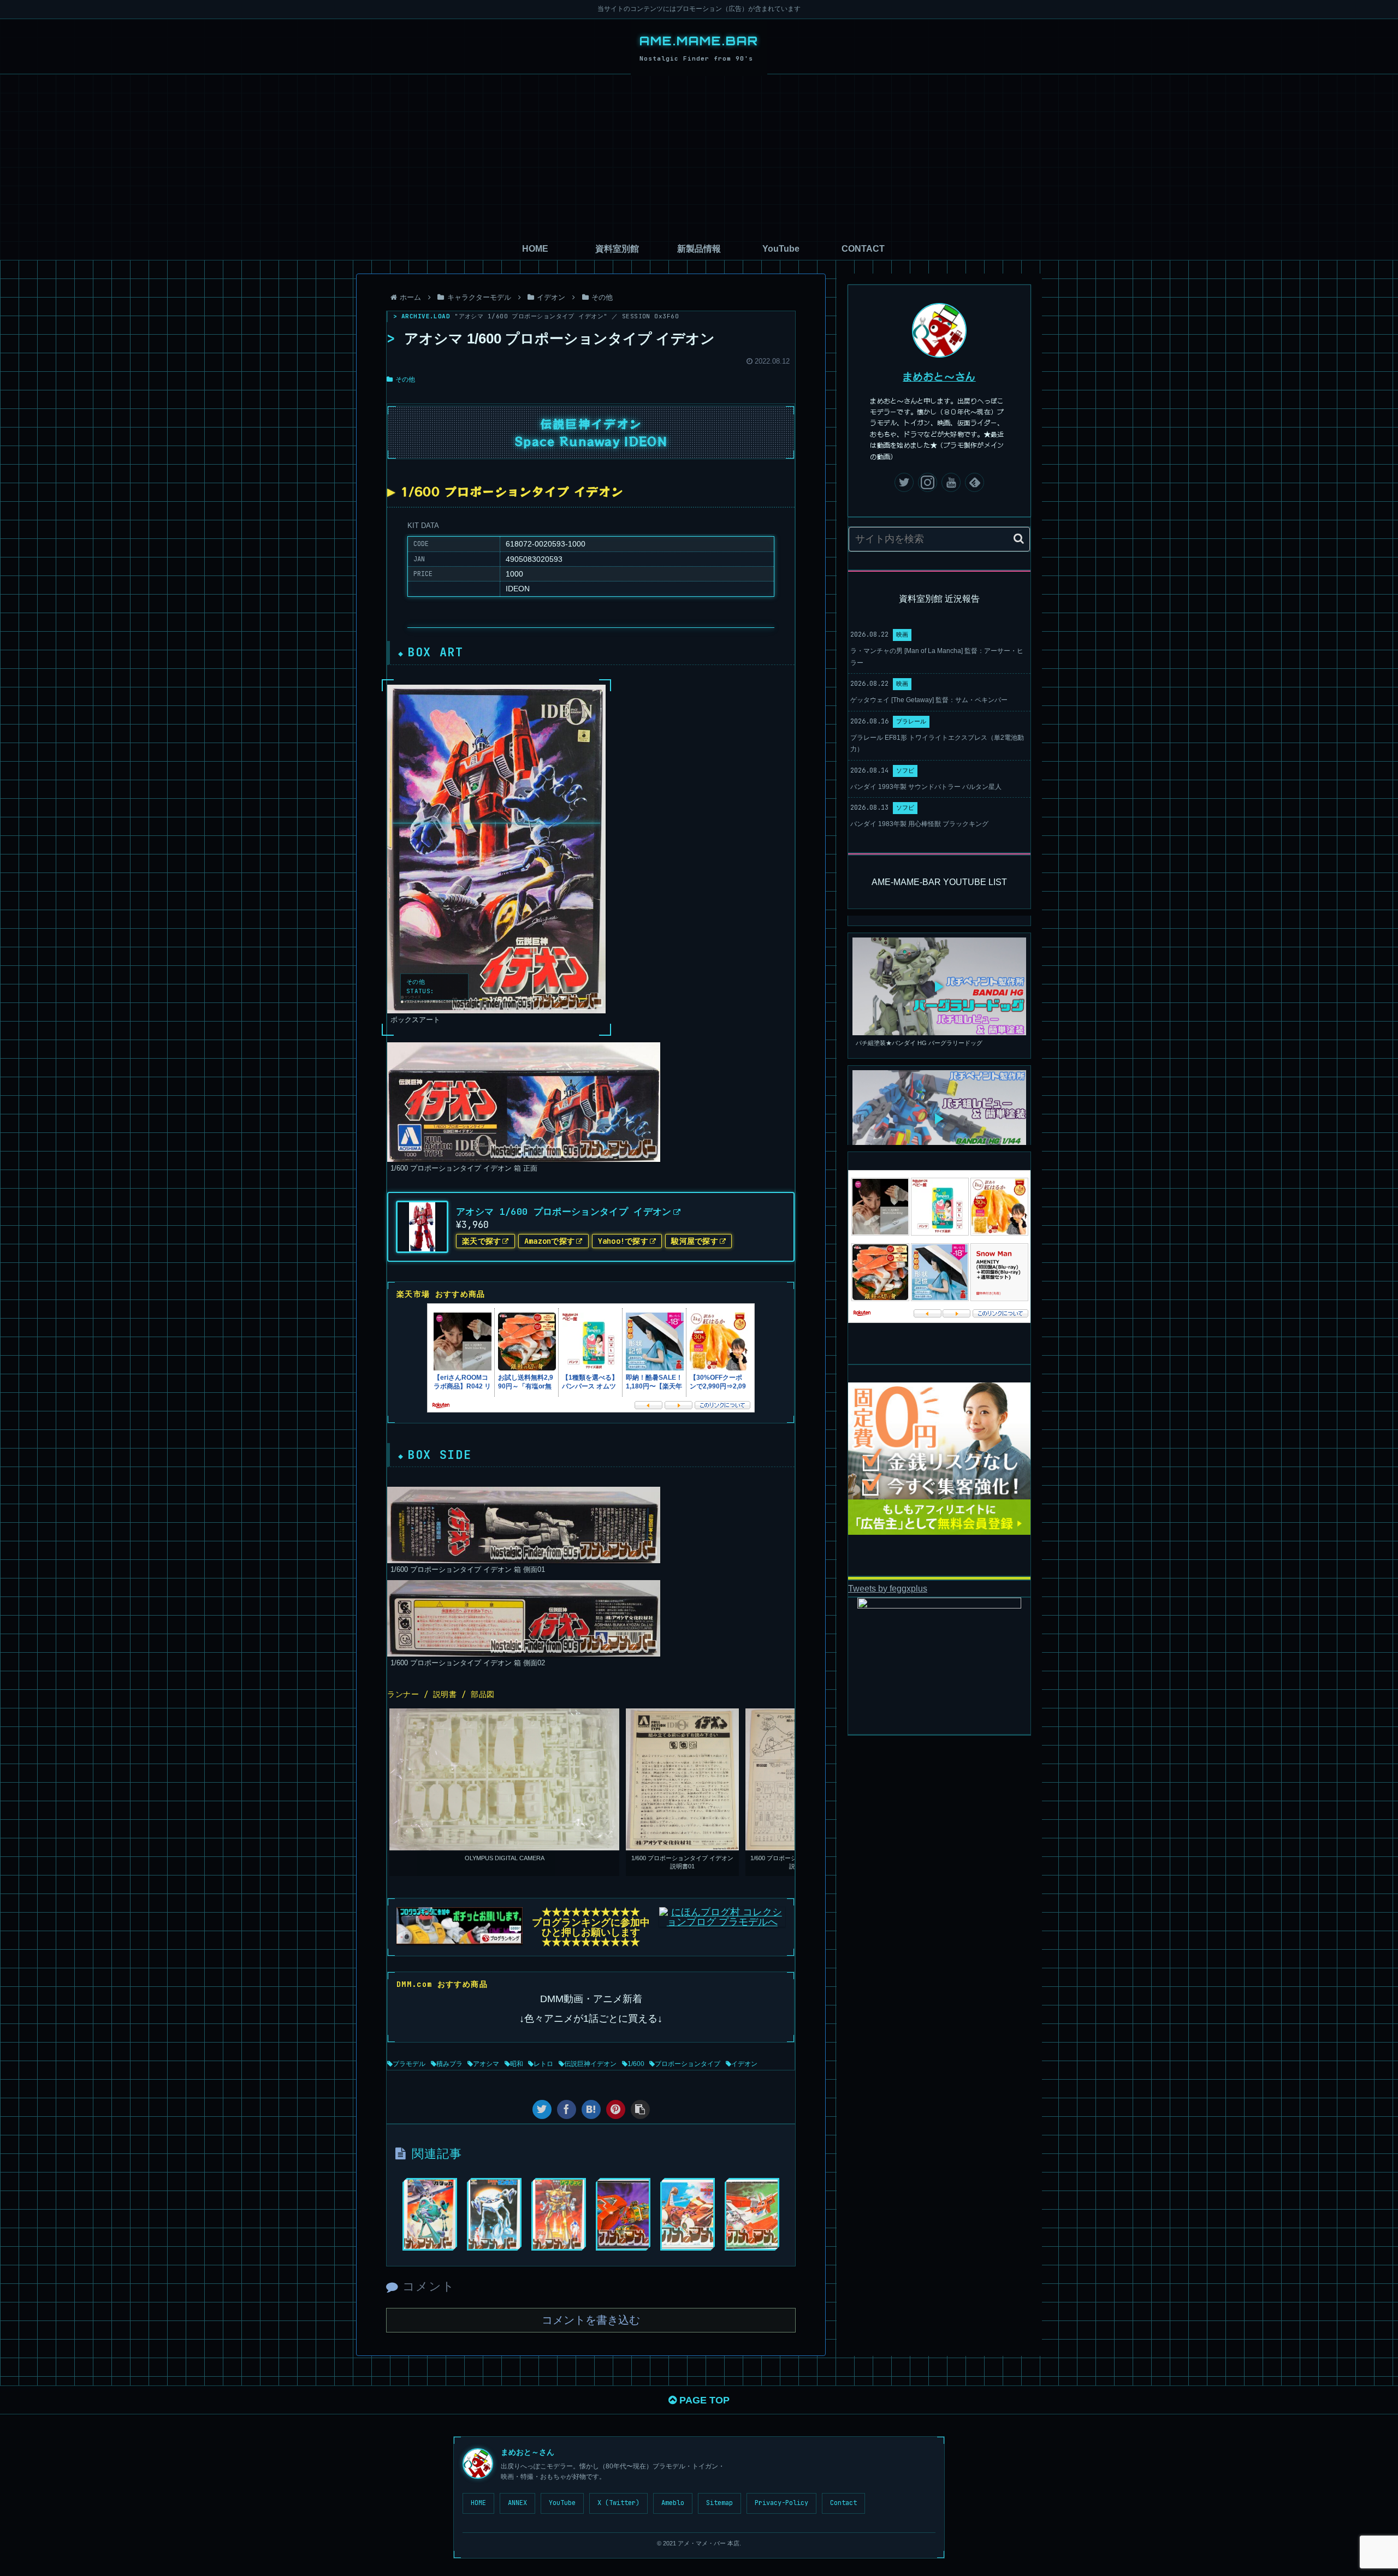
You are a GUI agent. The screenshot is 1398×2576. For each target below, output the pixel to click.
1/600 (636, 2064)
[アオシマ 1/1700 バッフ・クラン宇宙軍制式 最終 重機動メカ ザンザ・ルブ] (494, 2214)
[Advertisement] (699, 156)
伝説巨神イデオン (590, 2064)
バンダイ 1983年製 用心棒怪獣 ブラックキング (919, 824)
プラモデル (409, 2064)
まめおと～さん (939, 376)
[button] (1019, 539)
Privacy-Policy (781, 2503)
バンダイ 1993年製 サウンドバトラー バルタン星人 (926, 787)
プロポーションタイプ (688, 2064)
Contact (843, 2503)
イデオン (744, 2064)
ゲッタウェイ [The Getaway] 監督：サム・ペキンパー (929, 700)
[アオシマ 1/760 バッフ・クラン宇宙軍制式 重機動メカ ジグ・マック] (559, 2214)
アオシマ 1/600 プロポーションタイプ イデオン (564, 1212)
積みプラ (449, 2064)
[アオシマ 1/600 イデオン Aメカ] (752, 2214)
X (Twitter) (618, 2503)
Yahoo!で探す (623, 1241)
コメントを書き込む (591, 2320)
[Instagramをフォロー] (928, 482)
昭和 (517, 2064)
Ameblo (673, 2503)
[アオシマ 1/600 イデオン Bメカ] (623, 2214)
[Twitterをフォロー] (904, 482)
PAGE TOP (703, 2400)
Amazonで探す (550, 1241)
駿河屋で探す (695, 1241)
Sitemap (719, 2503)
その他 (405, 379)
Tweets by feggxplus (888, 1588)
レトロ (543, 2064)
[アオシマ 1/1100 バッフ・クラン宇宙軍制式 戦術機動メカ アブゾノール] (688, 2214)
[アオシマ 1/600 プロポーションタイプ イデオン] (591, 2109)
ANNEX (517, 2503)
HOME (478, 2503)
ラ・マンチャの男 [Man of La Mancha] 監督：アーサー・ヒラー (937, 657)
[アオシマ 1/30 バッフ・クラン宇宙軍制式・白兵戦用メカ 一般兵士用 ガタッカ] (430, 2214)
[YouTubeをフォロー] (951, 482)
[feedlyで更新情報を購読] (975, 482)
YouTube (562, 2503)
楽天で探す (481, 1241)
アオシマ (486, 2064)
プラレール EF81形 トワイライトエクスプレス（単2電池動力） (937, 744)
